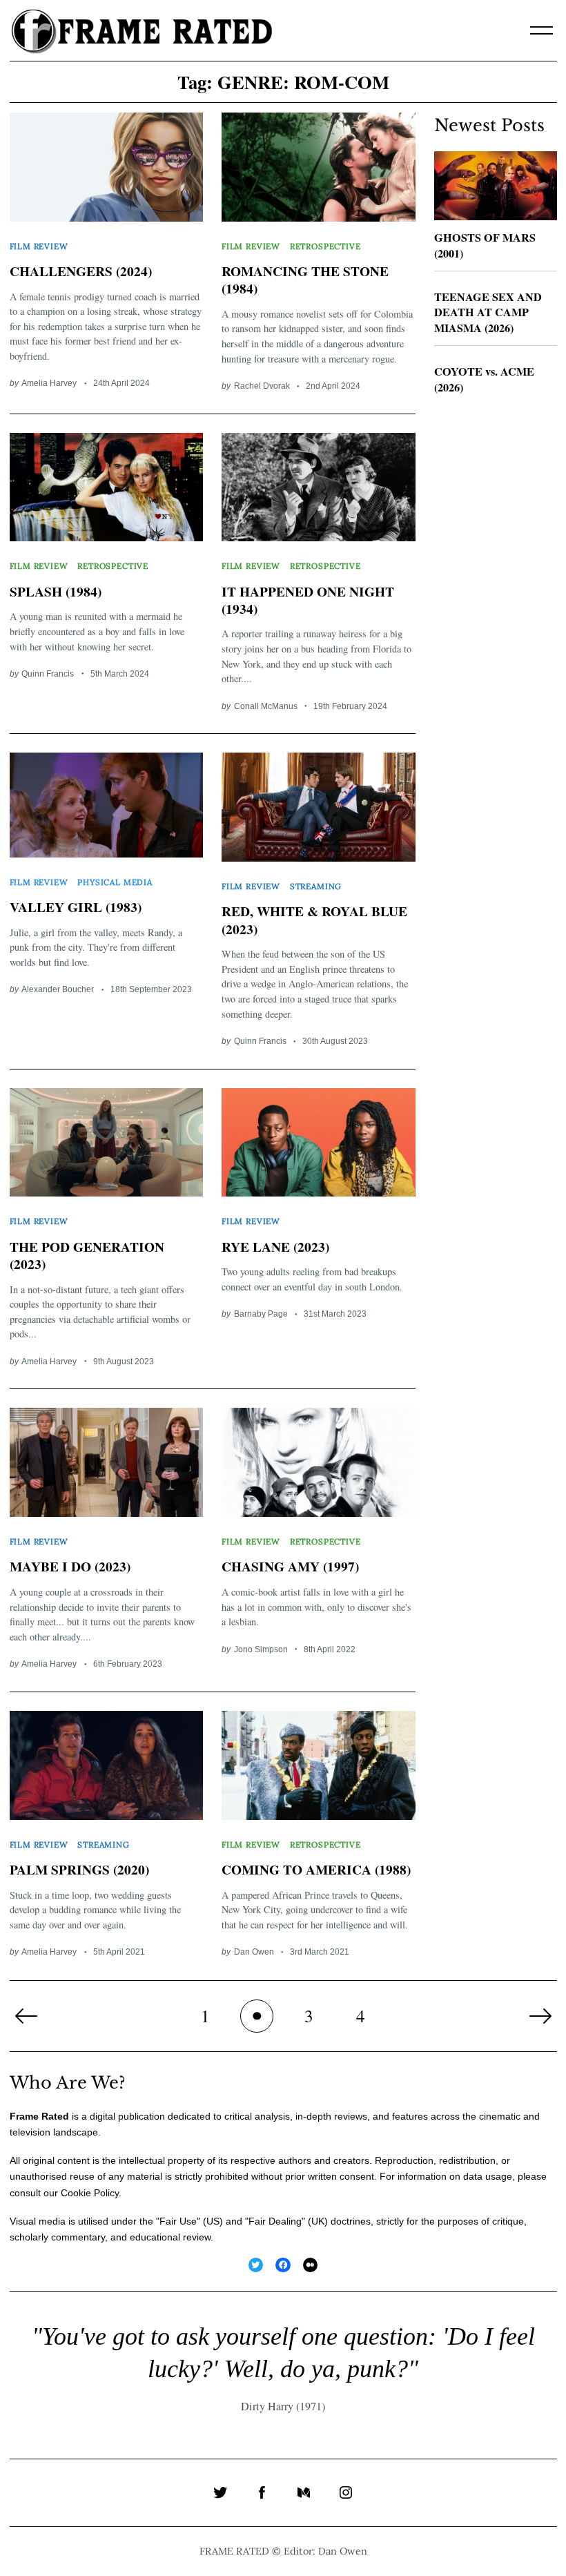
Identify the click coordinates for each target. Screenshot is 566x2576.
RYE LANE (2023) (275, 1247)
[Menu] (542, 30)
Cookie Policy (90, 2193)
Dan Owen (254, 1952)
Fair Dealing (275, 2221)
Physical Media (115, 882)
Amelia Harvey (49, 383)
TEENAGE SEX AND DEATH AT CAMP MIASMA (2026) (488, 312)
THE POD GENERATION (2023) (87, 1255)
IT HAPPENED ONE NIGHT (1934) (308, 600)
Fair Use (178, 2221)
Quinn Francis (48, 674)
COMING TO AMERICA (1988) (316, 1869)
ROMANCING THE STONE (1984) (305, 280)
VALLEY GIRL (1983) (76, 907)
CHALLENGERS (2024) (81, 271)
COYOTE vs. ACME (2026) (484, 379)
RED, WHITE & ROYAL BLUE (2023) (314, 920)
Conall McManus (266, 706)
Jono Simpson (261, 1649)
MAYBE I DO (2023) (70, 1566)
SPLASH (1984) (56, 591)
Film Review (39, 246)
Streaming (316, 886)
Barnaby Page (261, 1314)
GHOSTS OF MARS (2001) (485, 245)
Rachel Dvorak (262, 386)
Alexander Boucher (58, 989)
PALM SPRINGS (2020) (79, 1869)
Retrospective (325, 246)
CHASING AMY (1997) (290, 1566)
